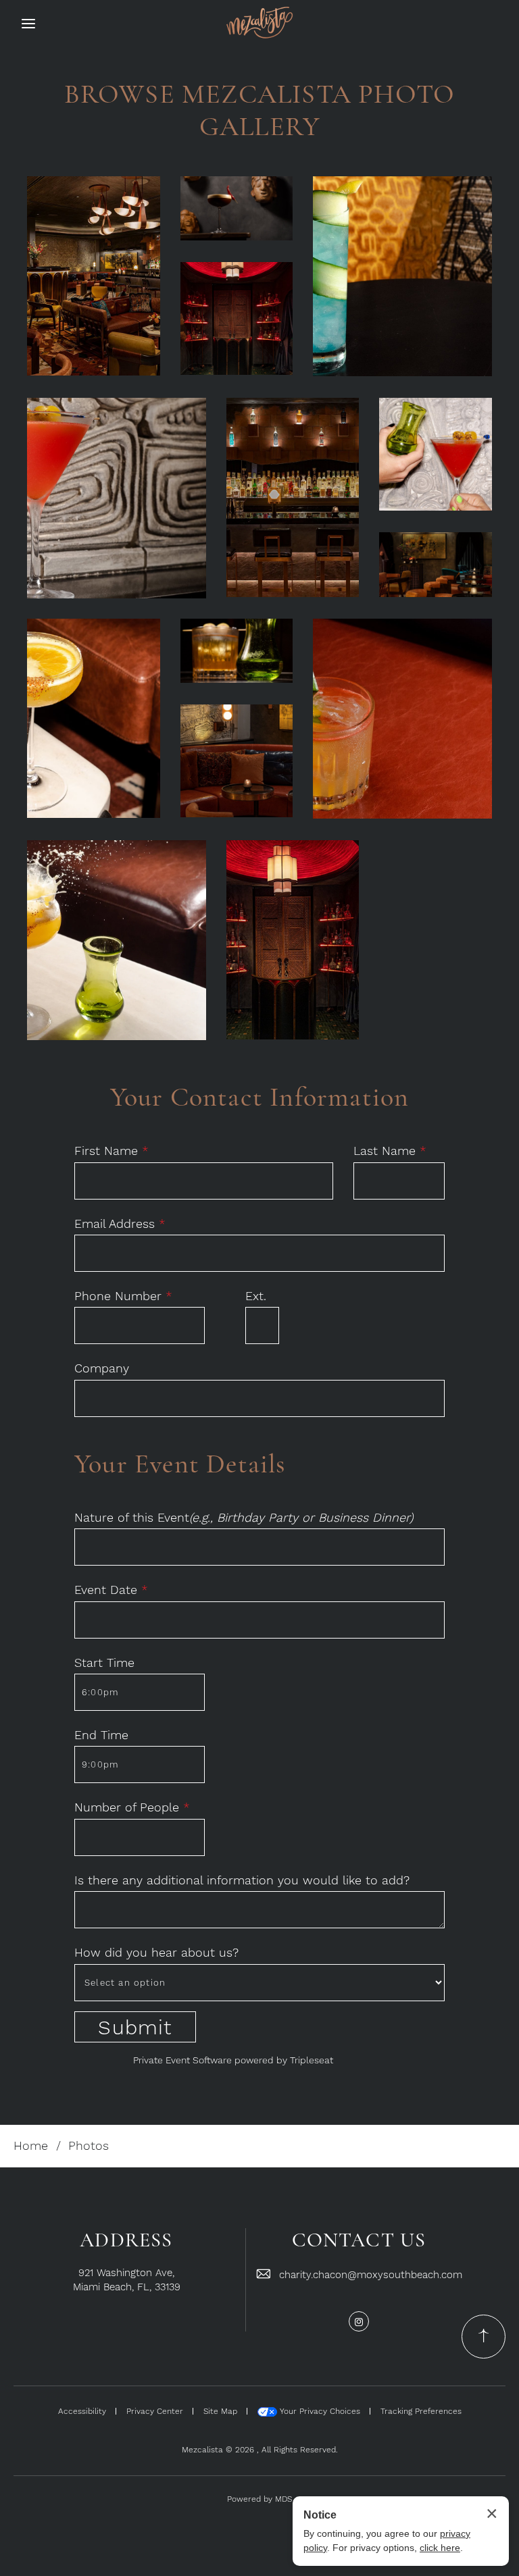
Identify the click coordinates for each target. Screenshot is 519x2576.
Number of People (132, 1807)
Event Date (111, 1590)
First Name (112, 1151)
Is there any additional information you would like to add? (242, 1880)
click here (440, 2548)
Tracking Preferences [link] (421, 2411)
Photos (89, 2145)
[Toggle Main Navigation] (28, 24)
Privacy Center (155, 2411)
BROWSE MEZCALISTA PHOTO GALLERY (260, 110)
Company (102, 1368)
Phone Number (123, 1296)
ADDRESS (126, 2240)
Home (31, 2145)
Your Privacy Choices (319, 2411)
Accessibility (82, 2411)
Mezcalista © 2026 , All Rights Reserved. (260, 2450)
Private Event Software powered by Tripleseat (233, 2060)
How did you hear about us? (156, 1952)
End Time (101, 1735)
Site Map (220, 2411)
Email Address (120, 1223)
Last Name (390, 1151)
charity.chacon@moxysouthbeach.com (371, 2275)
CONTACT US (359, 2240)
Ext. (256, 1296)
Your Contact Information (260, 1097)
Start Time (104, 1663)
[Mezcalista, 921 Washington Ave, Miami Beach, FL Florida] (259, 22)
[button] (94, 276)
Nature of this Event (244, 1517)
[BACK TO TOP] (484, 2337)
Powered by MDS (259, 2499)
